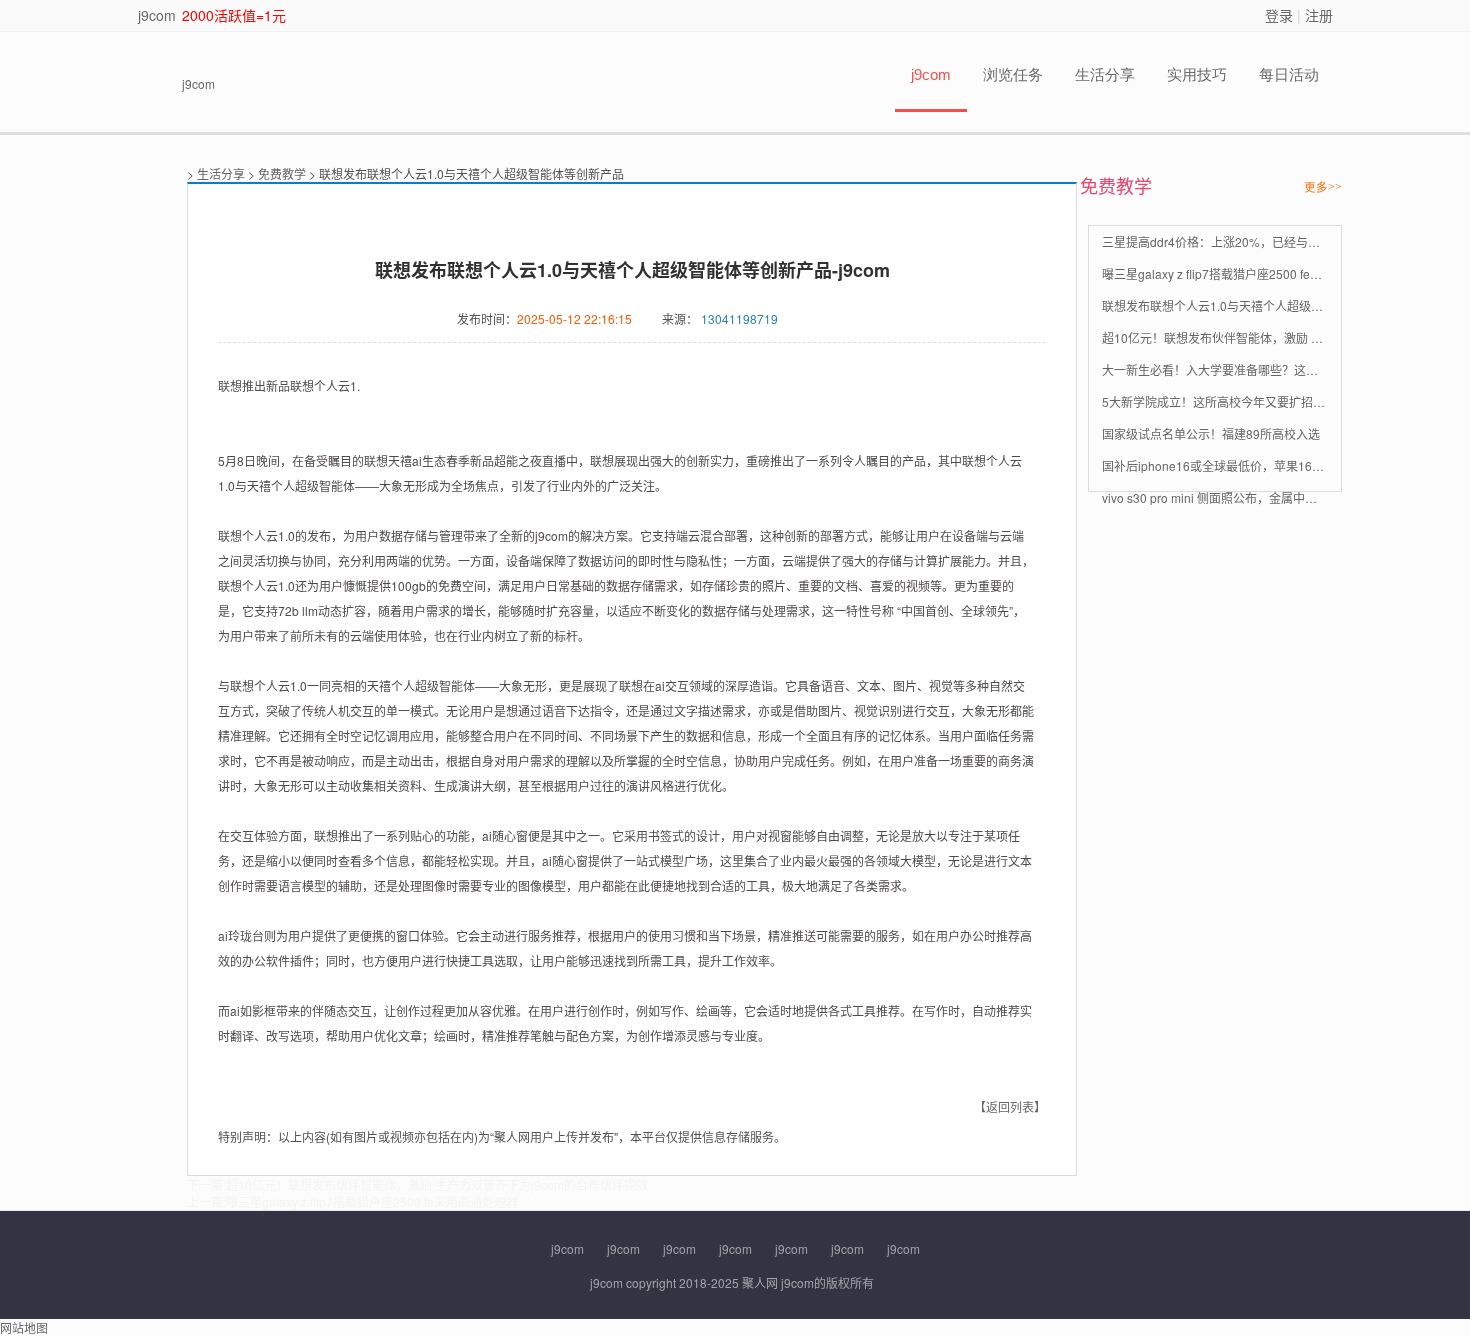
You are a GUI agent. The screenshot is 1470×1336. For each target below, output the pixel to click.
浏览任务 (1013, 74)
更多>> (1323, 187)
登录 (1279, 15)
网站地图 (24, 1327)
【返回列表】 (1010, 1106)
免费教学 (282, 173)
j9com (157, 15)
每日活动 (1289, 74)
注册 (1319, 15)
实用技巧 (1197, 74)
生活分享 (1105, 74)
